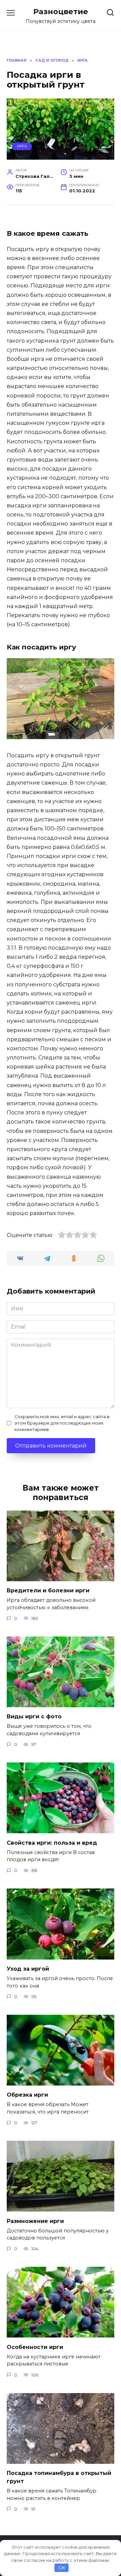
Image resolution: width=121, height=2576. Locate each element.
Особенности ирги (35, 2347)
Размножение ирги (35, 2221)
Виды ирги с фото (34, 1716)
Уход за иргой (28, 1969)
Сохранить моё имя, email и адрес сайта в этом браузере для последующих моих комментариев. (62, 1423)
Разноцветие (61, 11)
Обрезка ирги (27, 2095)
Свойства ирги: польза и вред (52, 1842)
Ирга (22, 146)
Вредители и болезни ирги (48, 1591)
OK (62, 2568)
